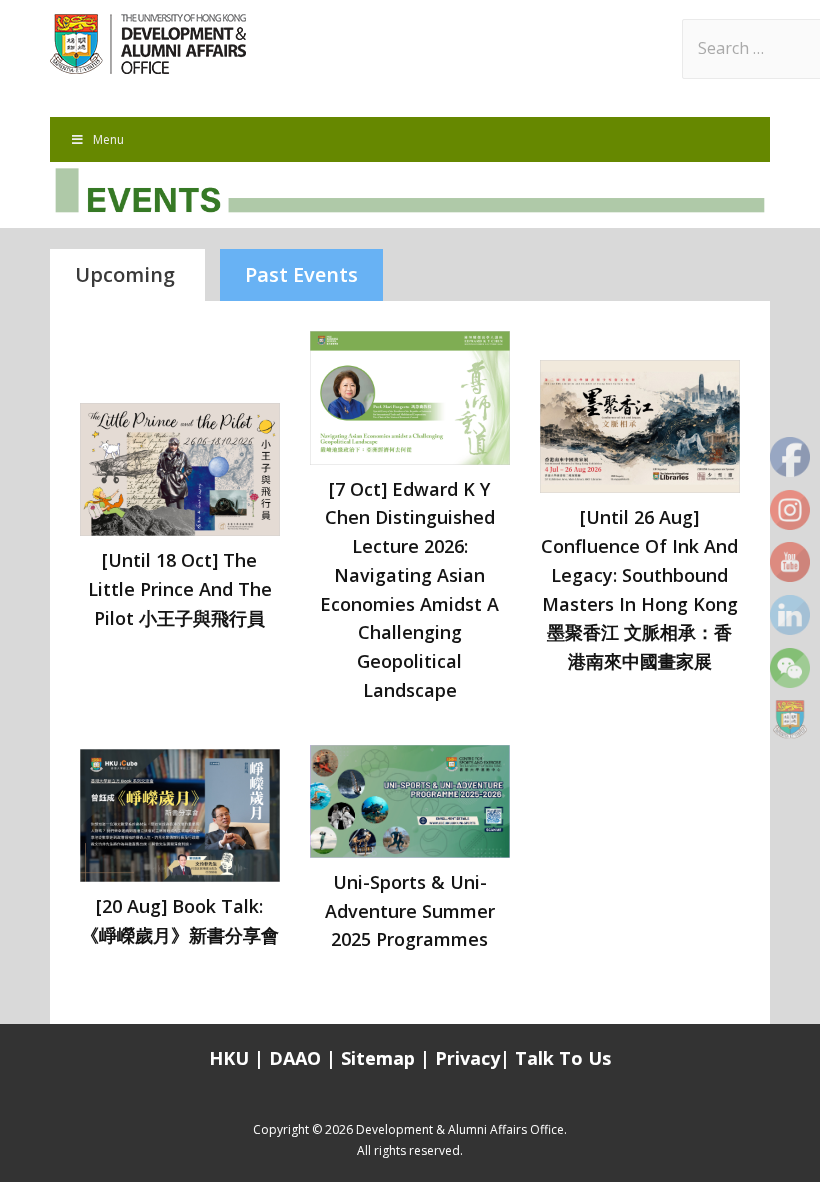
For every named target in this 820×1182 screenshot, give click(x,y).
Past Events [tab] (301, 274)
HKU (229, 1058)
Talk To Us (563, 1058)
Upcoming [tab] (127, 274)
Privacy (467, 1058)
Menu (108, 139)
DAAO (295, 1058)
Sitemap (380, 1058)
